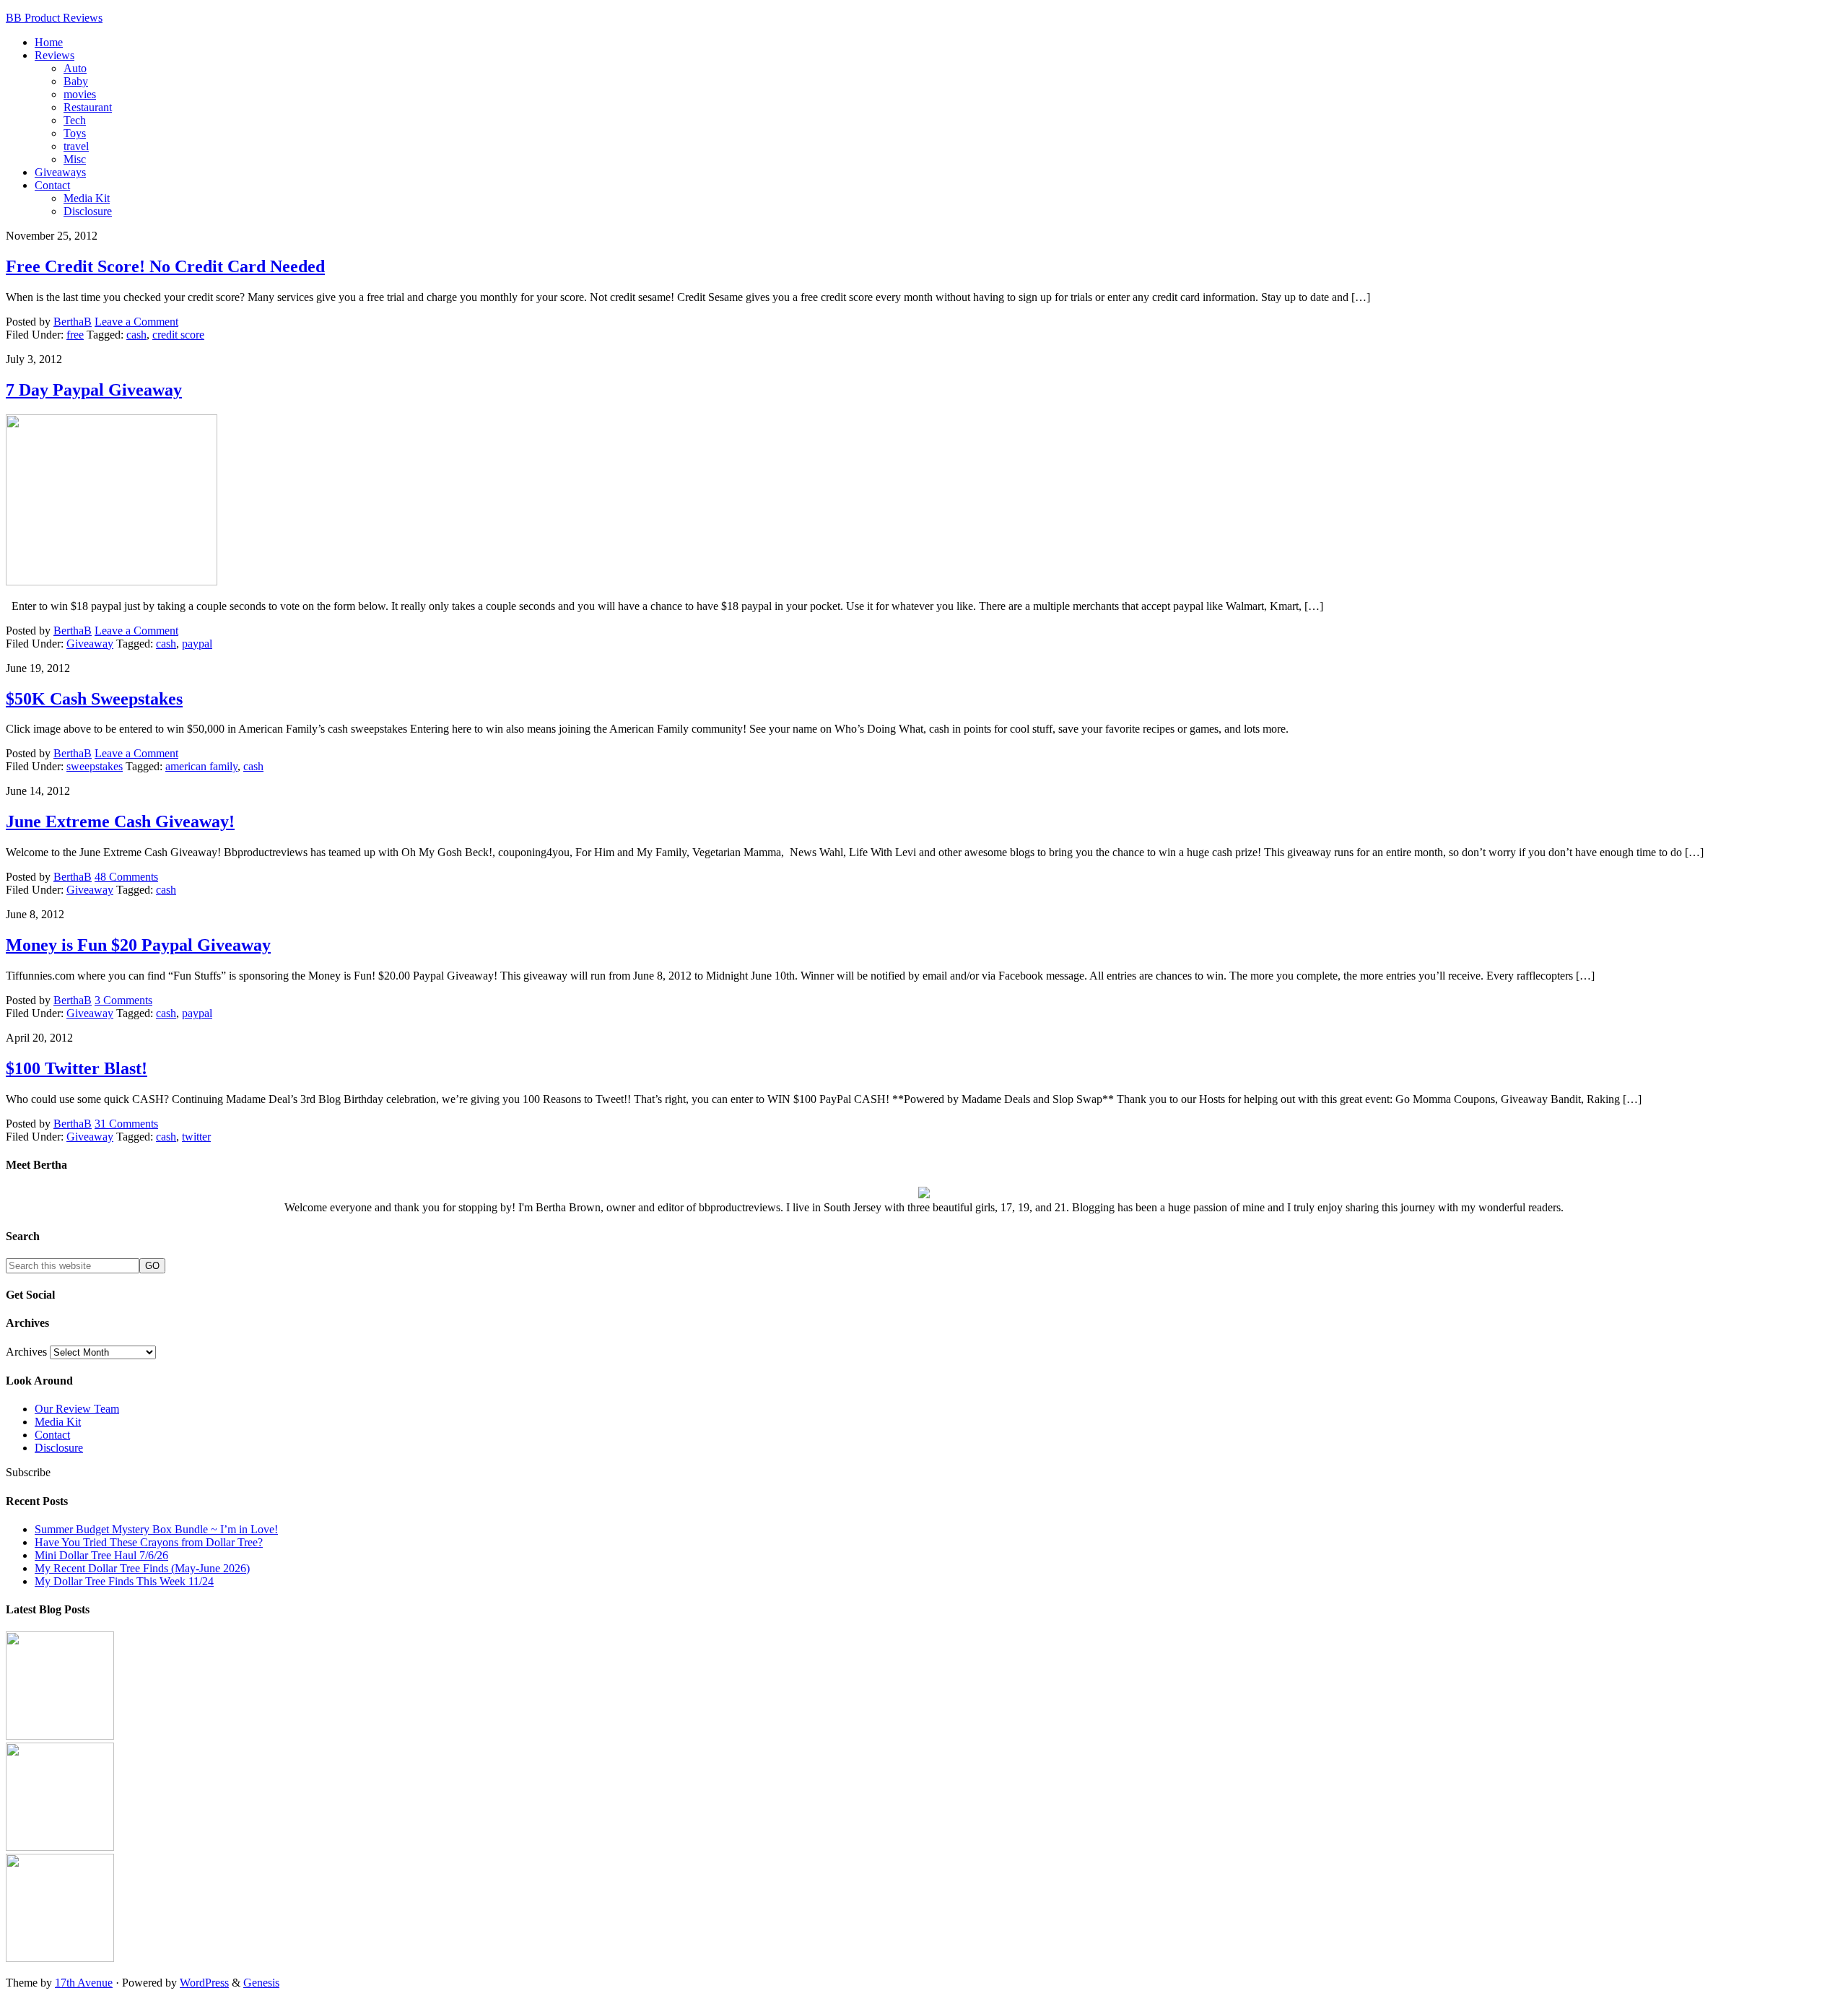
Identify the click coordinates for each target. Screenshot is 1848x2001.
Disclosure (59, 1448)
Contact (52, 1435)
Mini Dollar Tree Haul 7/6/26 (101, 1555)
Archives (26, 1352)
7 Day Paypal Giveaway (94, 390)
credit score (178, 335)
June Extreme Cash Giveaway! (120, 821)
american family (201, 766)
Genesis (261, 1983)
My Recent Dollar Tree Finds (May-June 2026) (142, 1568)
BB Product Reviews (54, 18)
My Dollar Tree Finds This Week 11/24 (124, 1581)
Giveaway (90, 644)
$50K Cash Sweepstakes (94, 699)
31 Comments (126, 1124)
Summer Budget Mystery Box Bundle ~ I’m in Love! (156, 1529)
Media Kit (58, 1422)
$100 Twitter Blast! (77, 1068)
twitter (196, 1137)
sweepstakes (95, 766)
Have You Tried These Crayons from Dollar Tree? (149, 1542)
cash (136, 335)
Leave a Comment (136, 322)
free (75, 335)
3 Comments (123, 1000)
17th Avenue (84, 1983)
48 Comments (126, 877)
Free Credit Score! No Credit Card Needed (165, 266)
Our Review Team (77, 1409)
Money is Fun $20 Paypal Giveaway (138, 945)
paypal (197, 644)
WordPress (204, 1983)
